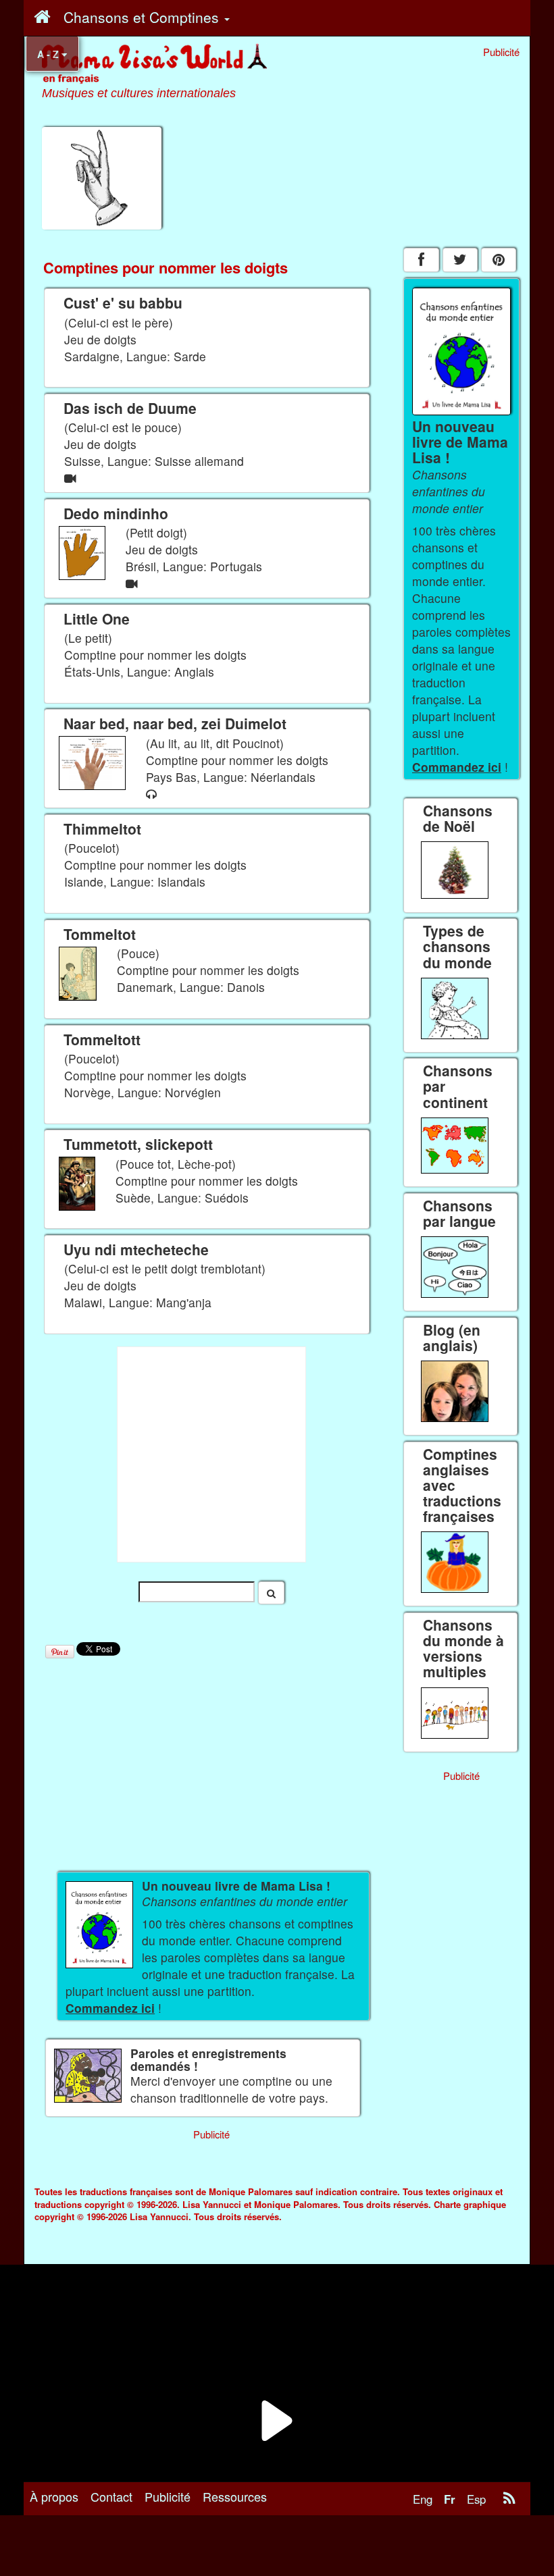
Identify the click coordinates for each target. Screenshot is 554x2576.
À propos (54, 2496)
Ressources (235, 2496)
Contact (111, 2496)
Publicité (168, 2496)
